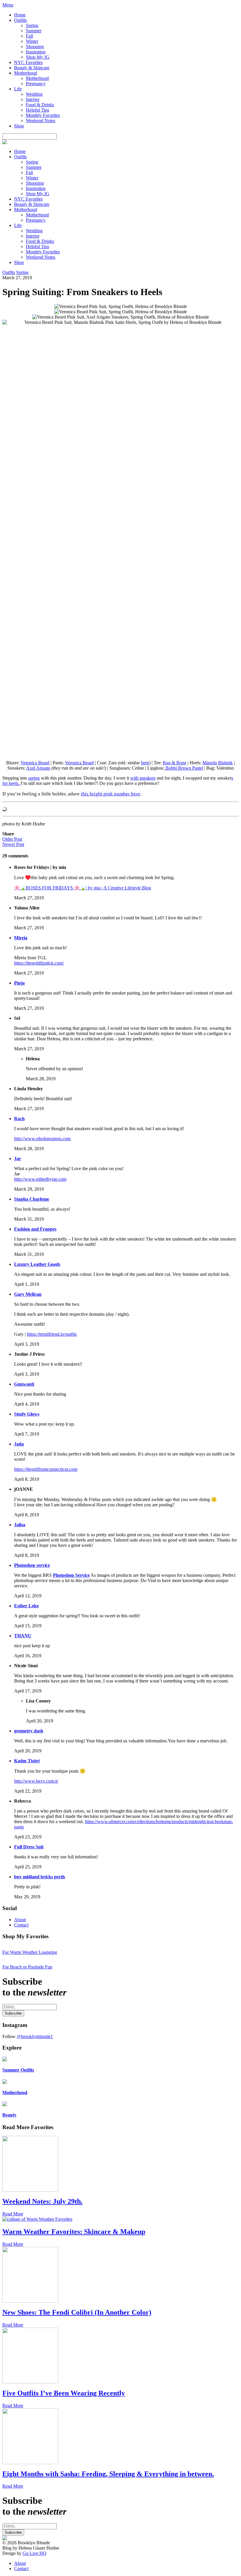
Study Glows (27, 1414)
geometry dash (29, 1731)
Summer (34, 31)
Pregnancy (36, 84)
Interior (33, 99)
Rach (19, 1119)
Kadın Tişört (27, 1761)
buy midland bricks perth (40, 1877)
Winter (32, 41)
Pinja (19, 983)
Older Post (12, 839)
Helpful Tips (37, 110)
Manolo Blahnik (218, 763)
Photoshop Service (71, 1575)
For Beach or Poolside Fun (27, 1967)
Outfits (20, 20)
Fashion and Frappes (35, 1229)
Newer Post (13, 844)
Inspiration (36, 52)
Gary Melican (28, 1294)
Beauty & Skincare (32, 68)
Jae (17, 1159)
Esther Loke (26, 1606)
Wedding (34, 94)
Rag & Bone (175, 763)
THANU (23, 1636)
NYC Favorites (28, 62)
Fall (29, 36)
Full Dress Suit (29, 1847)
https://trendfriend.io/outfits (52, 1334)
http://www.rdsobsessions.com (42, 1139)
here (145, 763)
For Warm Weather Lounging (30, 1952)
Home (20, 15)
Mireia (21, 938)
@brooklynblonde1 (35, 2036)
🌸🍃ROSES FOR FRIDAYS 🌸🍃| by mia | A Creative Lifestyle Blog (83, 888)
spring (34, 778)
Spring (32, 25)
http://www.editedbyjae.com (40, 1179)
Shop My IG (38, 57)
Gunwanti (24, 1384)
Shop (19, 126)
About (20, 1920)
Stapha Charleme (32, 1199)
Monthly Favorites (43, 115)
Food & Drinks (40, 105)
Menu (8, 5)
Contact (21, 1925)
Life (18, 89)
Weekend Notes (41, 121)
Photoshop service (32, 1565)
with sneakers (143, 778)
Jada (19, 1444)
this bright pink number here (111, 794)
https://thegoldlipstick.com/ (39, 963)
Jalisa (20, 1525)
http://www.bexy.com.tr (36, 1781)
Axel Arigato (38, 768)
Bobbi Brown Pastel (184, 768)
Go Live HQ (35, 2553)
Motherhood (26, 73)
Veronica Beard (35, 763)
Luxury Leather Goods (37, 1264)
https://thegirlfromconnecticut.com (46, 1469)
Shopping (35, 47)
